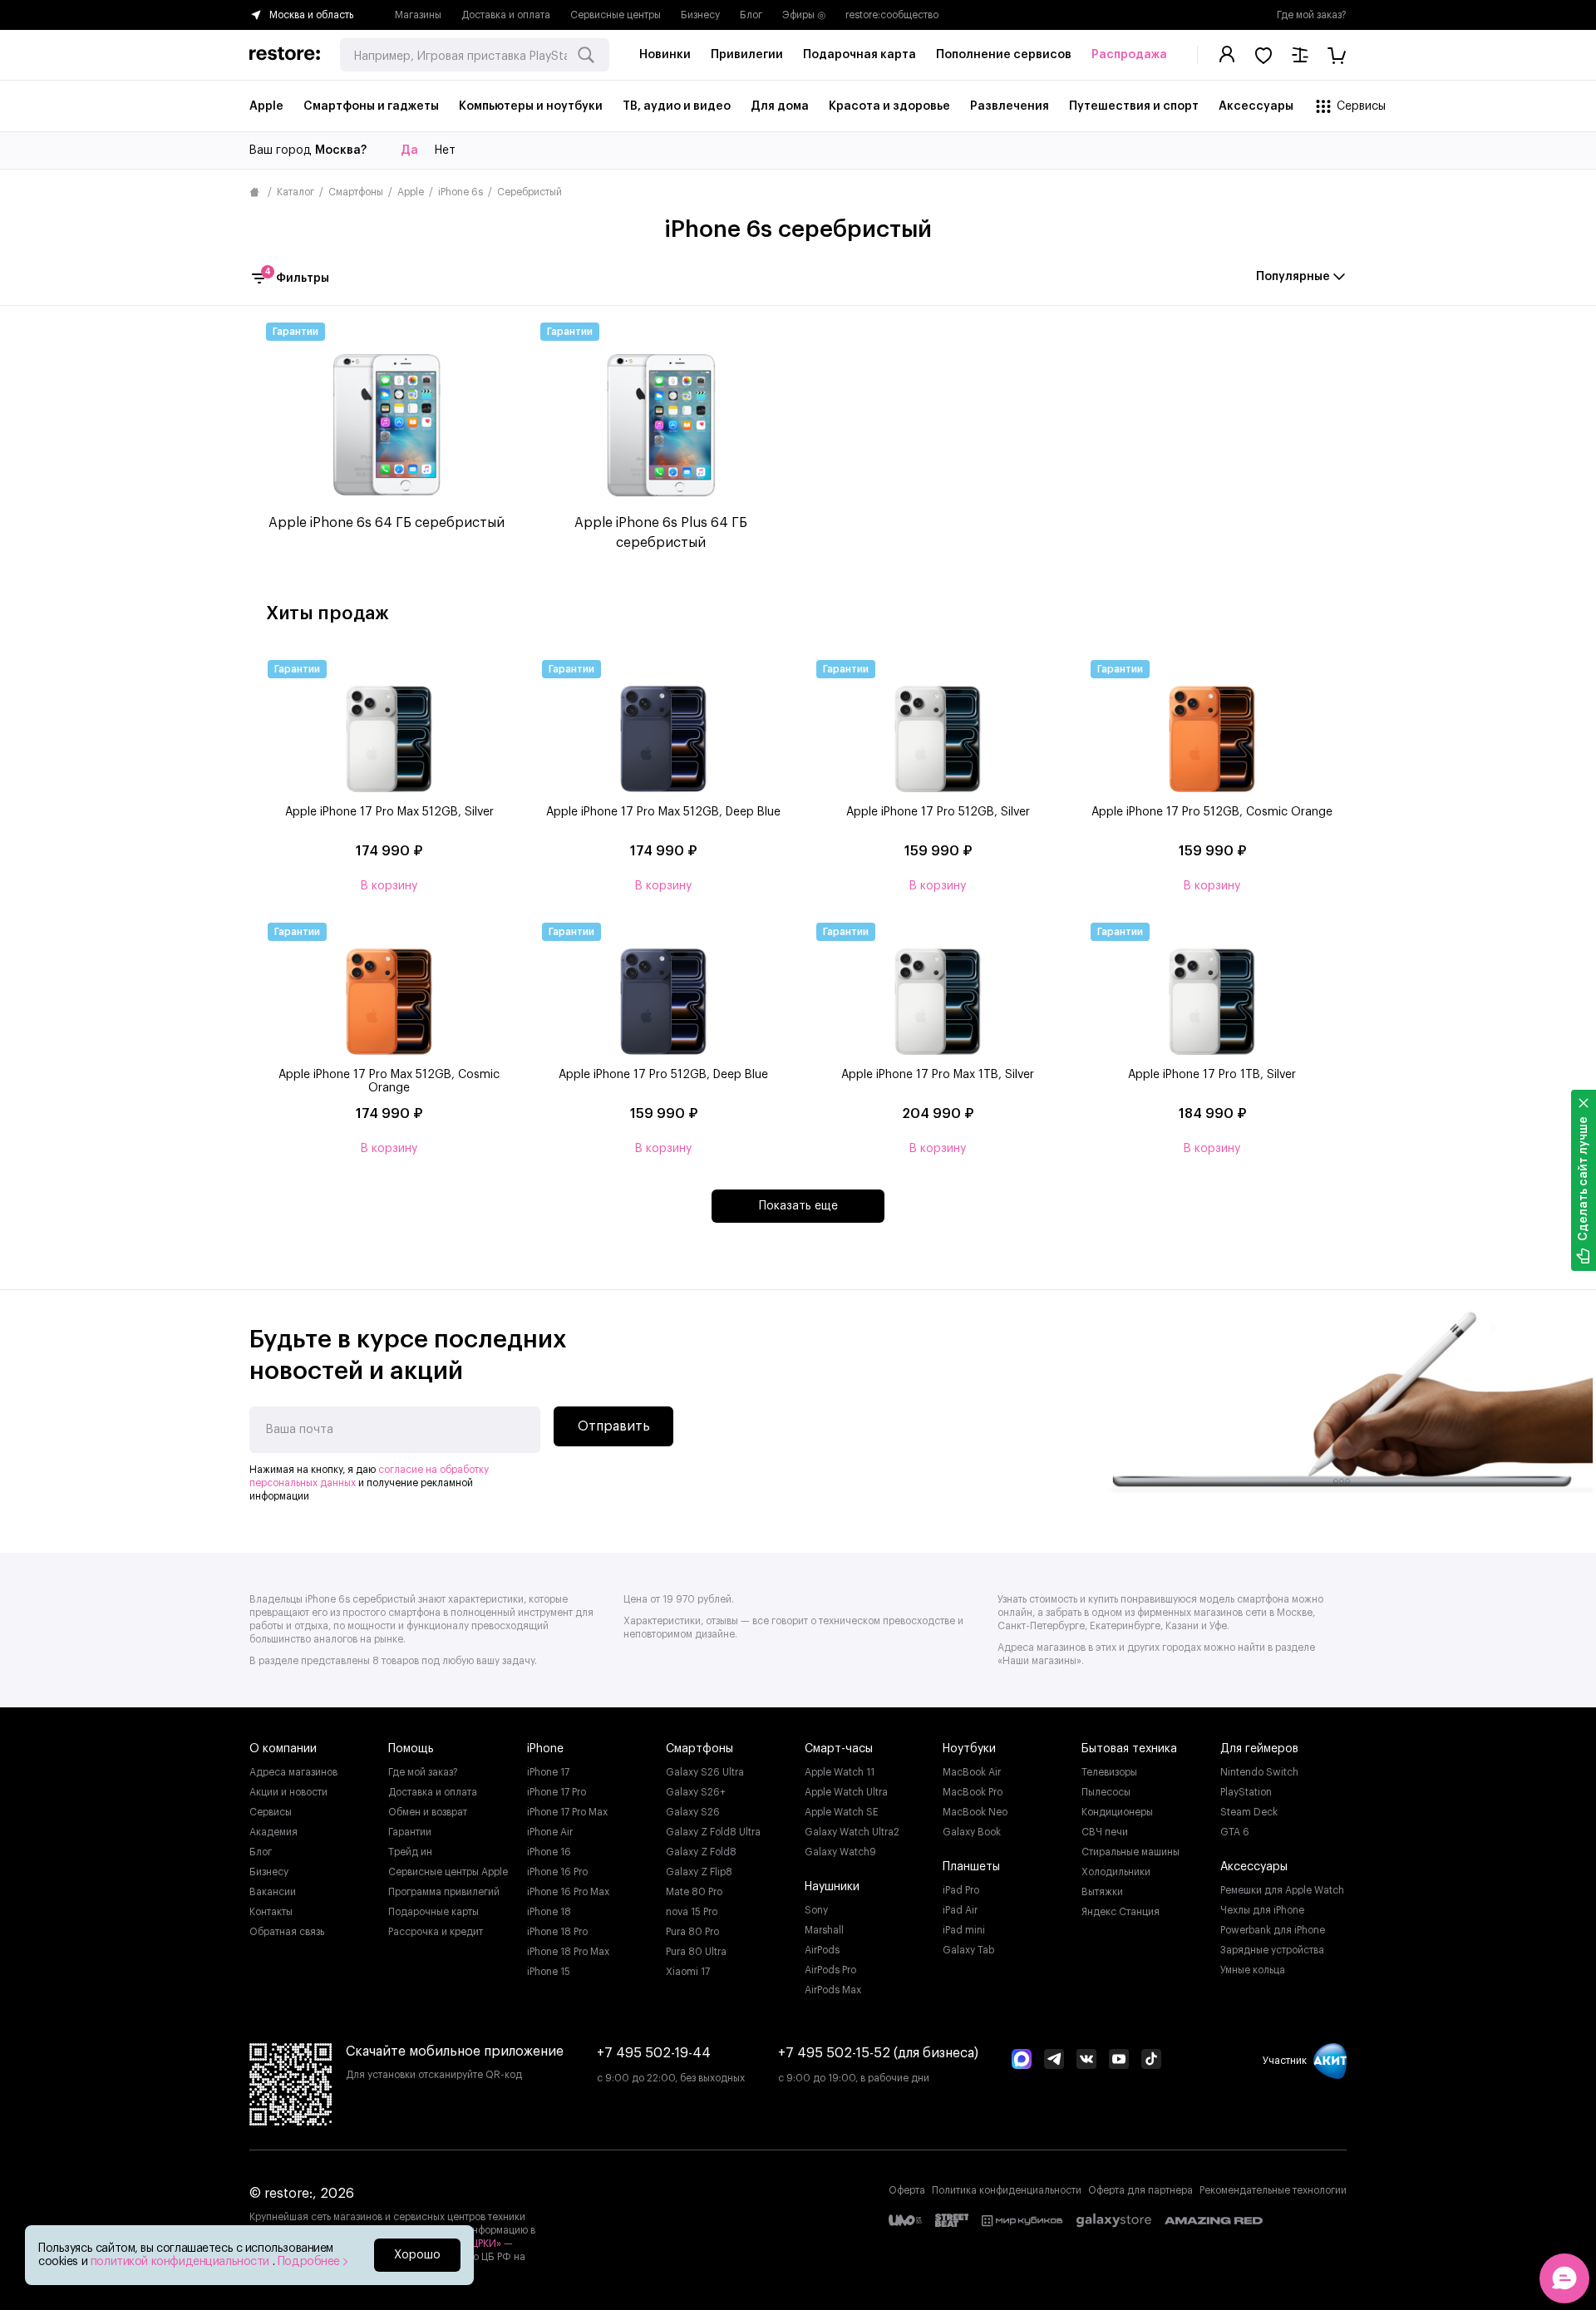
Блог (751, 15)
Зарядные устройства (1272, 1950)
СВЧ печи (1105, 1832)
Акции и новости (288, 1792)
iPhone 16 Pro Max (568, 1892)
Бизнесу (700, 15)
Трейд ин (410, 1852)
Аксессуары (1254, 1867)
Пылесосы (1106, 1792)
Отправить (614, 1426)
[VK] (1086, 2061)
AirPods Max (833, 1990)
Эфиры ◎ (804, 15)
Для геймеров (1259, 1749)
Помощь (411, 1749)
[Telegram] (1054, 2061)
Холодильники (1116, 1872)
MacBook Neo (975, 1812)
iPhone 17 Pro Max (567, 1812)
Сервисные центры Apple (448, 1872)
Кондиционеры (1117, 1812)
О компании (283, 1749)
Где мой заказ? (1312, 15)
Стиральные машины (1130, 1852)
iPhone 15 (549, 1972)
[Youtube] (1119, 2061)
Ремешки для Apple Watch (1282, 1890)
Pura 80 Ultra (696, 1952)
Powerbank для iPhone (1273, 1930)
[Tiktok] (1151, 2061)
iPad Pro (961, 1890)
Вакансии (273, 1892)
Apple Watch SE (842, 1812)
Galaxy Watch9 (840, 1852)
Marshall (824, 1930)
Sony (816, 1910)
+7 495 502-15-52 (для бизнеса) (878, 2053)
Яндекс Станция (1121, 1912)
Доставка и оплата (506, 15)
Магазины (418, 15)
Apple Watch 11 (840, 1772)
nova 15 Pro (692, 1912)
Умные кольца (1253, 1970)
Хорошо (417, 2255)
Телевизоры (1109, 1772)
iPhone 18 (549, 1912)
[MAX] (1022, 2061)
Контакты (271, 1912)
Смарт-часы (839, 1749)
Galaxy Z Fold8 (701, 1852)
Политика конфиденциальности (1007, 2190)
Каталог (296, 192)
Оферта (907, 2190)
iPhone (545, 1749)
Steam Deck (1249, 1812)
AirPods (822, 1950)
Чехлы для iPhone (1262, 1910)
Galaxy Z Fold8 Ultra (713, 1832)
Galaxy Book (972, 1832)
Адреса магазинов (293, 1772)
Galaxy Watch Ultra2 (852, 1832)
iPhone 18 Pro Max (568, 1952)
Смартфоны (356, 192)
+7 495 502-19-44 (654, 2053)
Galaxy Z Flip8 (699, 1872)
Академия (273, 1832)
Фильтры (297, 276)
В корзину (389, 886)
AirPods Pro (830, 1970)
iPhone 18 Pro (557, 1932)
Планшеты (971, 1867)
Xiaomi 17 (688, 1972)
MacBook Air (972, 1772)
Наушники (832, 1887)
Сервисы (271, 1812)
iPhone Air (550, 1832)
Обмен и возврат (428, 1812)
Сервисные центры (616, 15)
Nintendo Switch (1259, 1772)
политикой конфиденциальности (182, 2262)
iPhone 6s (461, 192)
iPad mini (964, 1930)
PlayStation (1246, 1792)
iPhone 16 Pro (557, 1872)
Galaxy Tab (968, 1950)
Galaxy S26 (693, 1812)
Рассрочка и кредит (436, 1932)
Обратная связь (287, 1932)
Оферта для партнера (1140, 2190)
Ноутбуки (969, 1749)
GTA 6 (1235, 1832)
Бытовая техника (1129, 1749)
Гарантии (410, 1832)
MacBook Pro (973, 1792)
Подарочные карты (433, 1912)
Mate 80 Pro (694, 1892)
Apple (411, 192)
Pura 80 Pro (692, 1932)
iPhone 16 (549, 1852)
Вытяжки (1102, 1892)
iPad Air (960, 1910)
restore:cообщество (892, 15)
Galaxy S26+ (696, 1792)
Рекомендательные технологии (1273, 2190)
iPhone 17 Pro (557, 1792)
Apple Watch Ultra (846, 1792)
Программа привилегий (444, 1892)
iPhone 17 (548, 1772)
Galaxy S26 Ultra (705, 1772)
